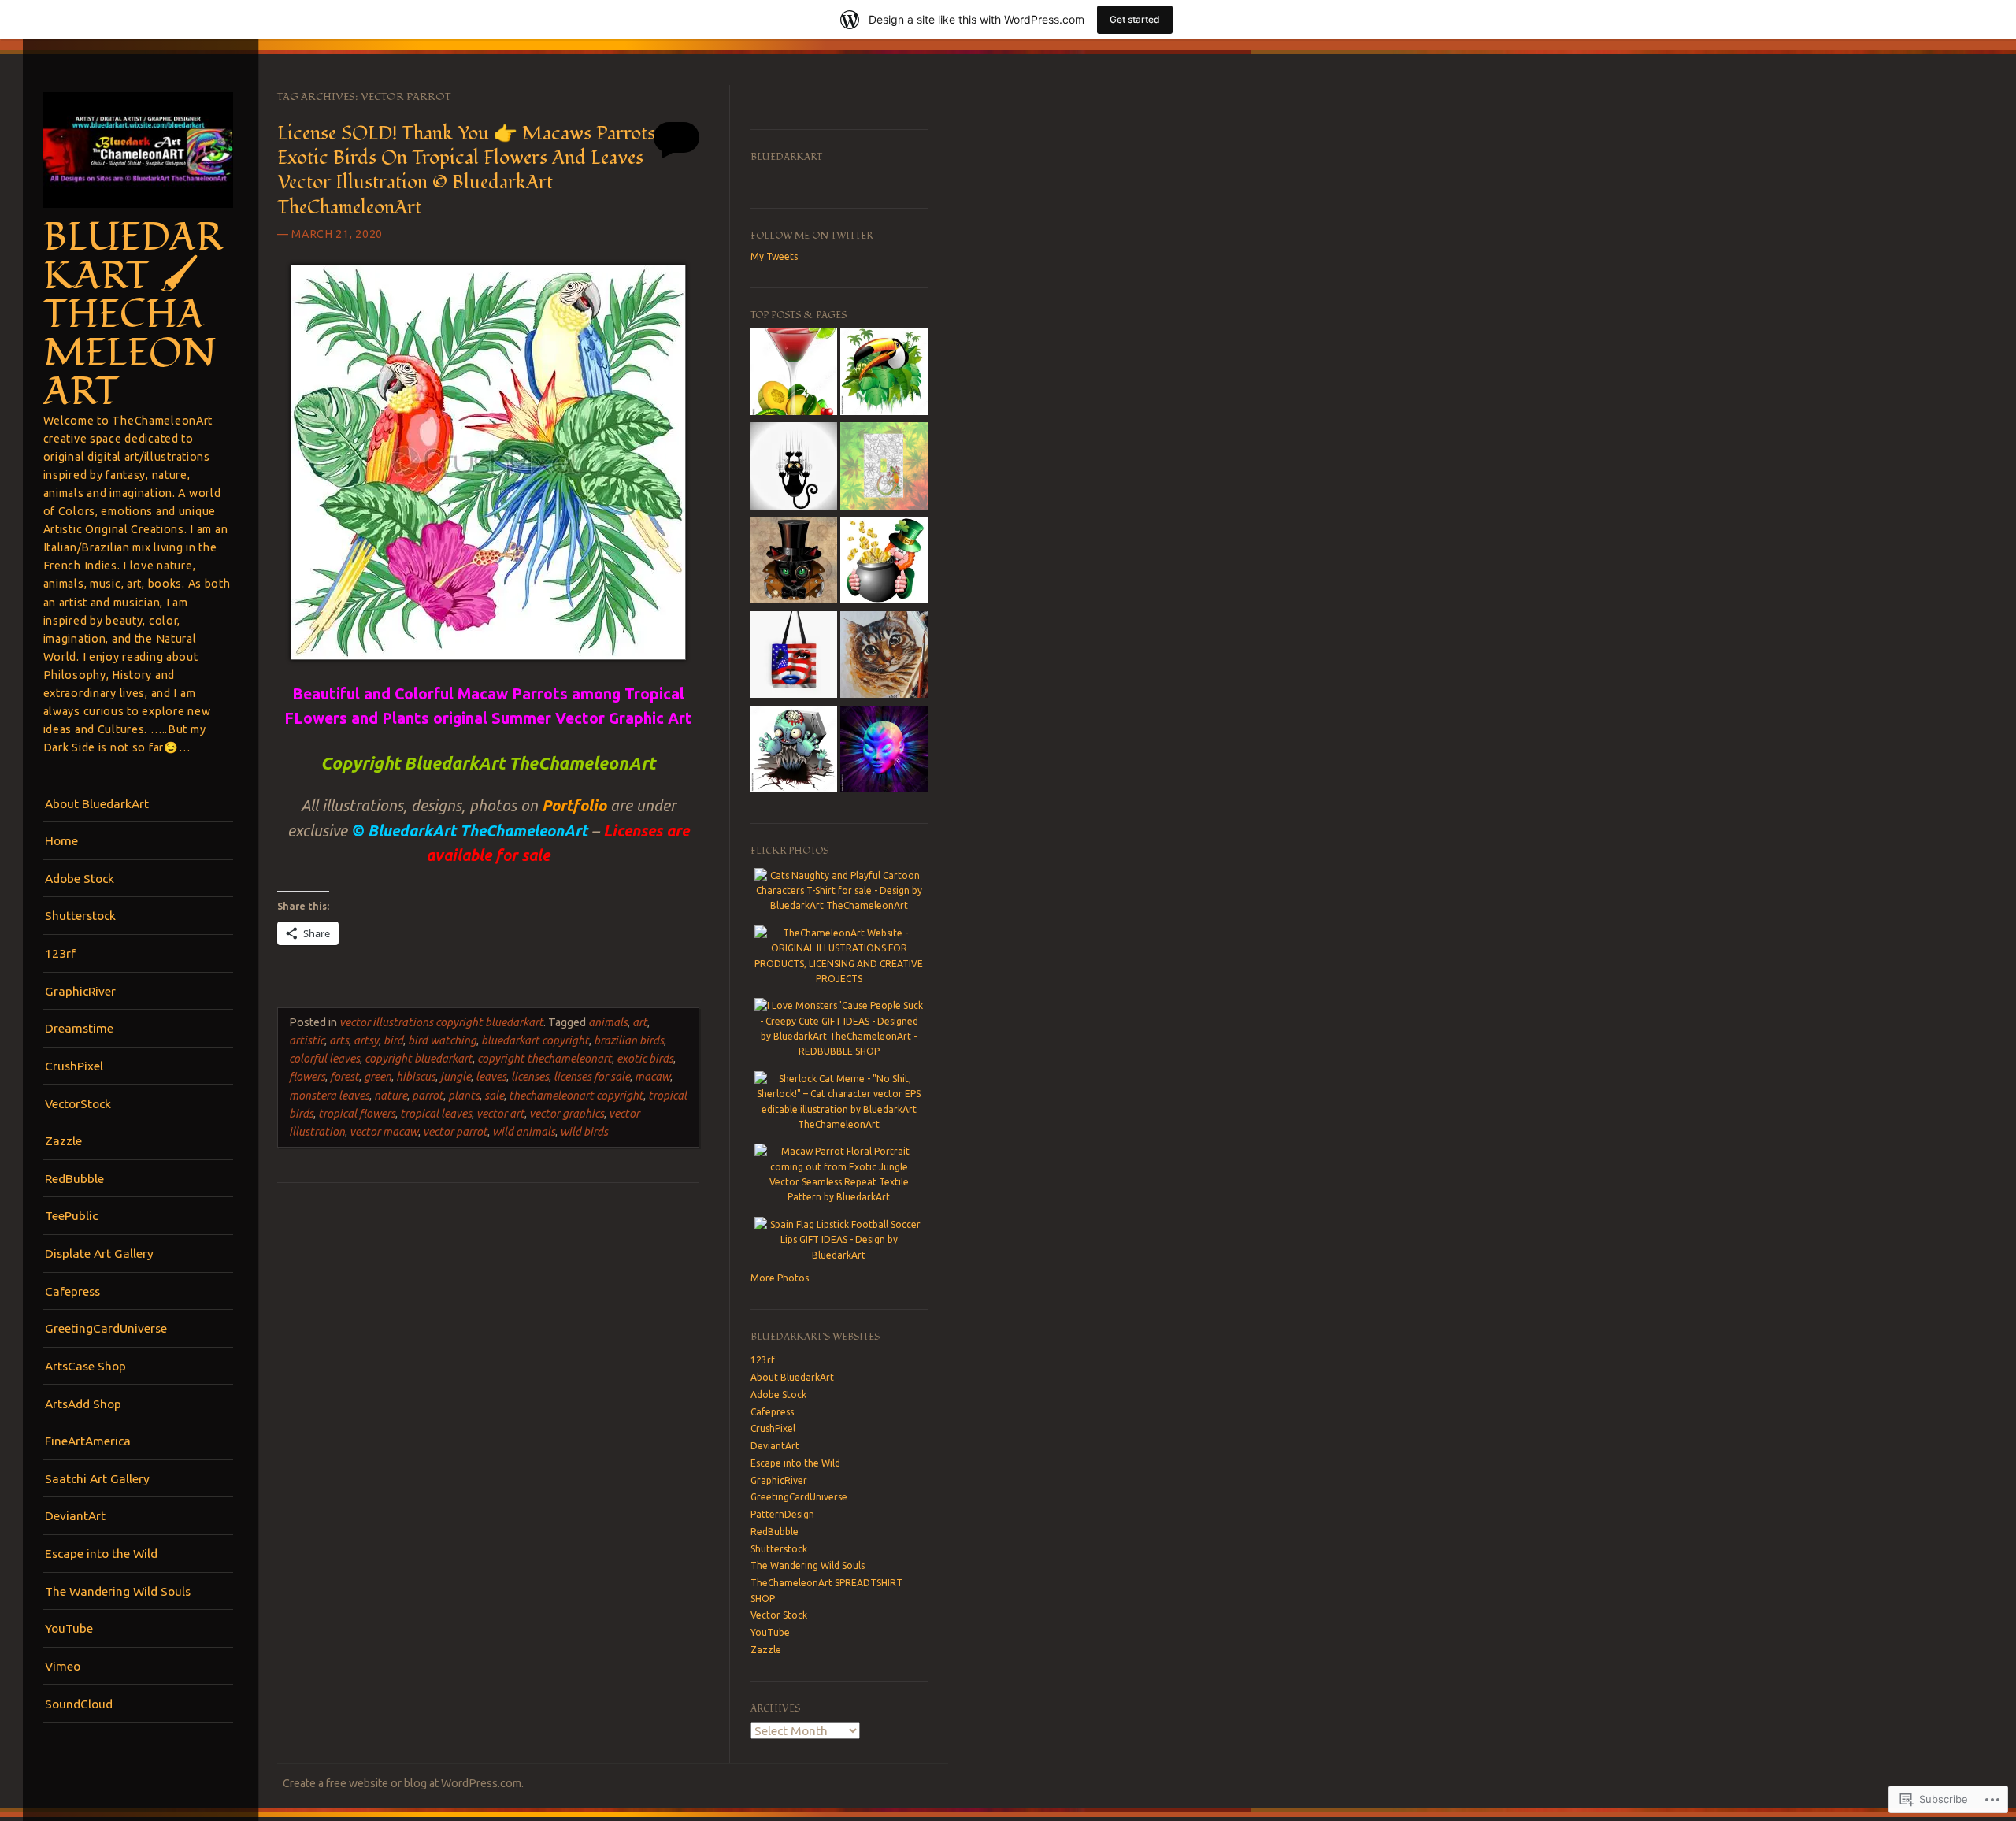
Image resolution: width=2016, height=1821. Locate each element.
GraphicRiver (80, 991)
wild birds (584, 1132)
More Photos (780, 1278)
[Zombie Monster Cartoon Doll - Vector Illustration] (794, 751)
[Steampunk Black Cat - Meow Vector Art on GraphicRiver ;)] (794, 562)
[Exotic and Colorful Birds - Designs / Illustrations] (884, 373)
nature (391, 1096)
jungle (456, 1077)
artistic (307, 1040)
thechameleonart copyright (576, 1096)
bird (393, 1040)
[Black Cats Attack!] (794, 468)
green (378, 1077)
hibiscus (416, 1077)
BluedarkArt (786, 157)
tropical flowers (357, 1114)
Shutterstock (80, 915)
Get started (1135, 19)
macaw (652, 1077)
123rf (60, 953)
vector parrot (455, 1132)
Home (61, 840)
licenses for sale (592, 1077)
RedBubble (74, 1178)
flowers (307, 1077)
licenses (530, 1077)
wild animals (524, 1132)
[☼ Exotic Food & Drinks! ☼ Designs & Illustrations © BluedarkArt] (794, 373)
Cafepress (72, 1291)
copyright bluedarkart (419, 1059)
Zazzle (63, 1140)
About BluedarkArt (97, 803)
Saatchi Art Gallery (97, 1478)
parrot (428, 1096)
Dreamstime (79, 1028)
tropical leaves (436, 1114)
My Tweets (774, 256)
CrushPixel (74, 1066)
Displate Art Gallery (99, 1253)
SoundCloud (79, 1704)
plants (464, 1096)
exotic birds (645, 1059)
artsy (366, 1040)
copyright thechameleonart (545, 1059)
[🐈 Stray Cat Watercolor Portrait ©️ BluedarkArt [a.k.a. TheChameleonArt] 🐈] (884, 657)
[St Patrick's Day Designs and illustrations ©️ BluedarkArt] (884, 562)
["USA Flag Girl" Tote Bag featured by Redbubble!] (794, 657)
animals (608, 1022)
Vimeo (63, 1666)
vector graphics (567, 1114)
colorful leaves (324, 1059)
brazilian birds (629, 1040)
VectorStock (78, 1103)
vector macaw (384, 1132)
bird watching (442, 1040)
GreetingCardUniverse (106, 1328)
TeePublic (71, 1215)
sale (494, 1096)
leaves (491, 1077)
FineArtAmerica (88, 1441)
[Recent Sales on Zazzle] (884, 468)
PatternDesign (782, 1514)
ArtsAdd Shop (83, 1404)
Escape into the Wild (101, 1553)
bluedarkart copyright (535, 1040)
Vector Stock (779, 1615)
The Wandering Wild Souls (118, 1591)
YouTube (69, 1628)
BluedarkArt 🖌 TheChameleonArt (133, 315)
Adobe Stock (80, 878)
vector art (500, 1114)
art (640, 1022)
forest (345, 1077)
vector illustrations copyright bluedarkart (441, 1022)
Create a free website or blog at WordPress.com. (403, 1783)
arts (339, 1040)
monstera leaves (329, 1096)
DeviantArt (75, 1515)
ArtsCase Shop (85, 1366)
